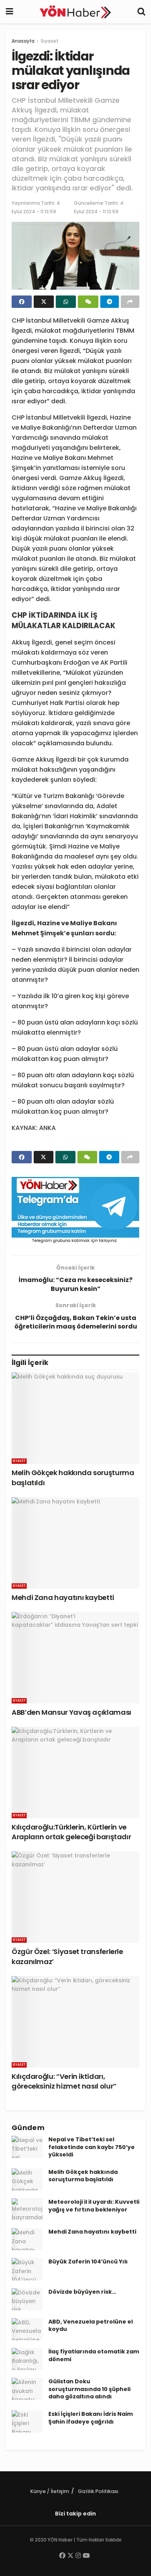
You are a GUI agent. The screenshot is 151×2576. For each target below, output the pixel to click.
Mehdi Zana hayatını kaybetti (63, 1597)
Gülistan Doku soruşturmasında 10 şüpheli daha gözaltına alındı (89, 2389)
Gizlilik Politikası (98, 2491)
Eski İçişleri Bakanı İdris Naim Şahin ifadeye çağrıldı (91, 2418)
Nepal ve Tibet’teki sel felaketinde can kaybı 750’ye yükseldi (92, 2147)
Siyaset (50, 41)
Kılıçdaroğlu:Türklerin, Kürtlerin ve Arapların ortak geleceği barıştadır (71, 1832)
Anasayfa (23, 41)
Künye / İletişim (50, 2491)
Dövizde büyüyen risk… (82, 2292)
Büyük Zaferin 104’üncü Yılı (88, 2262)
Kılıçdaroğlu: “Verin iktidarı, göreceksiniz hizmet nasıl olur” (64, 2081)
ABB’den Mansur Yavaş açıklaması (71, 1712)
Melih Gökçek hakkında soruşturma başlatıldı (83, 2176)
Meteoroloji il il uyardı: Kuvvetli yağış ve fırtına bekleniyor (94, 2206)
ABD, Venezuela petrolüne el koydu (91, 2325)
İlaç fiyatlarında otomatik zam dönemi (94, 2355)
